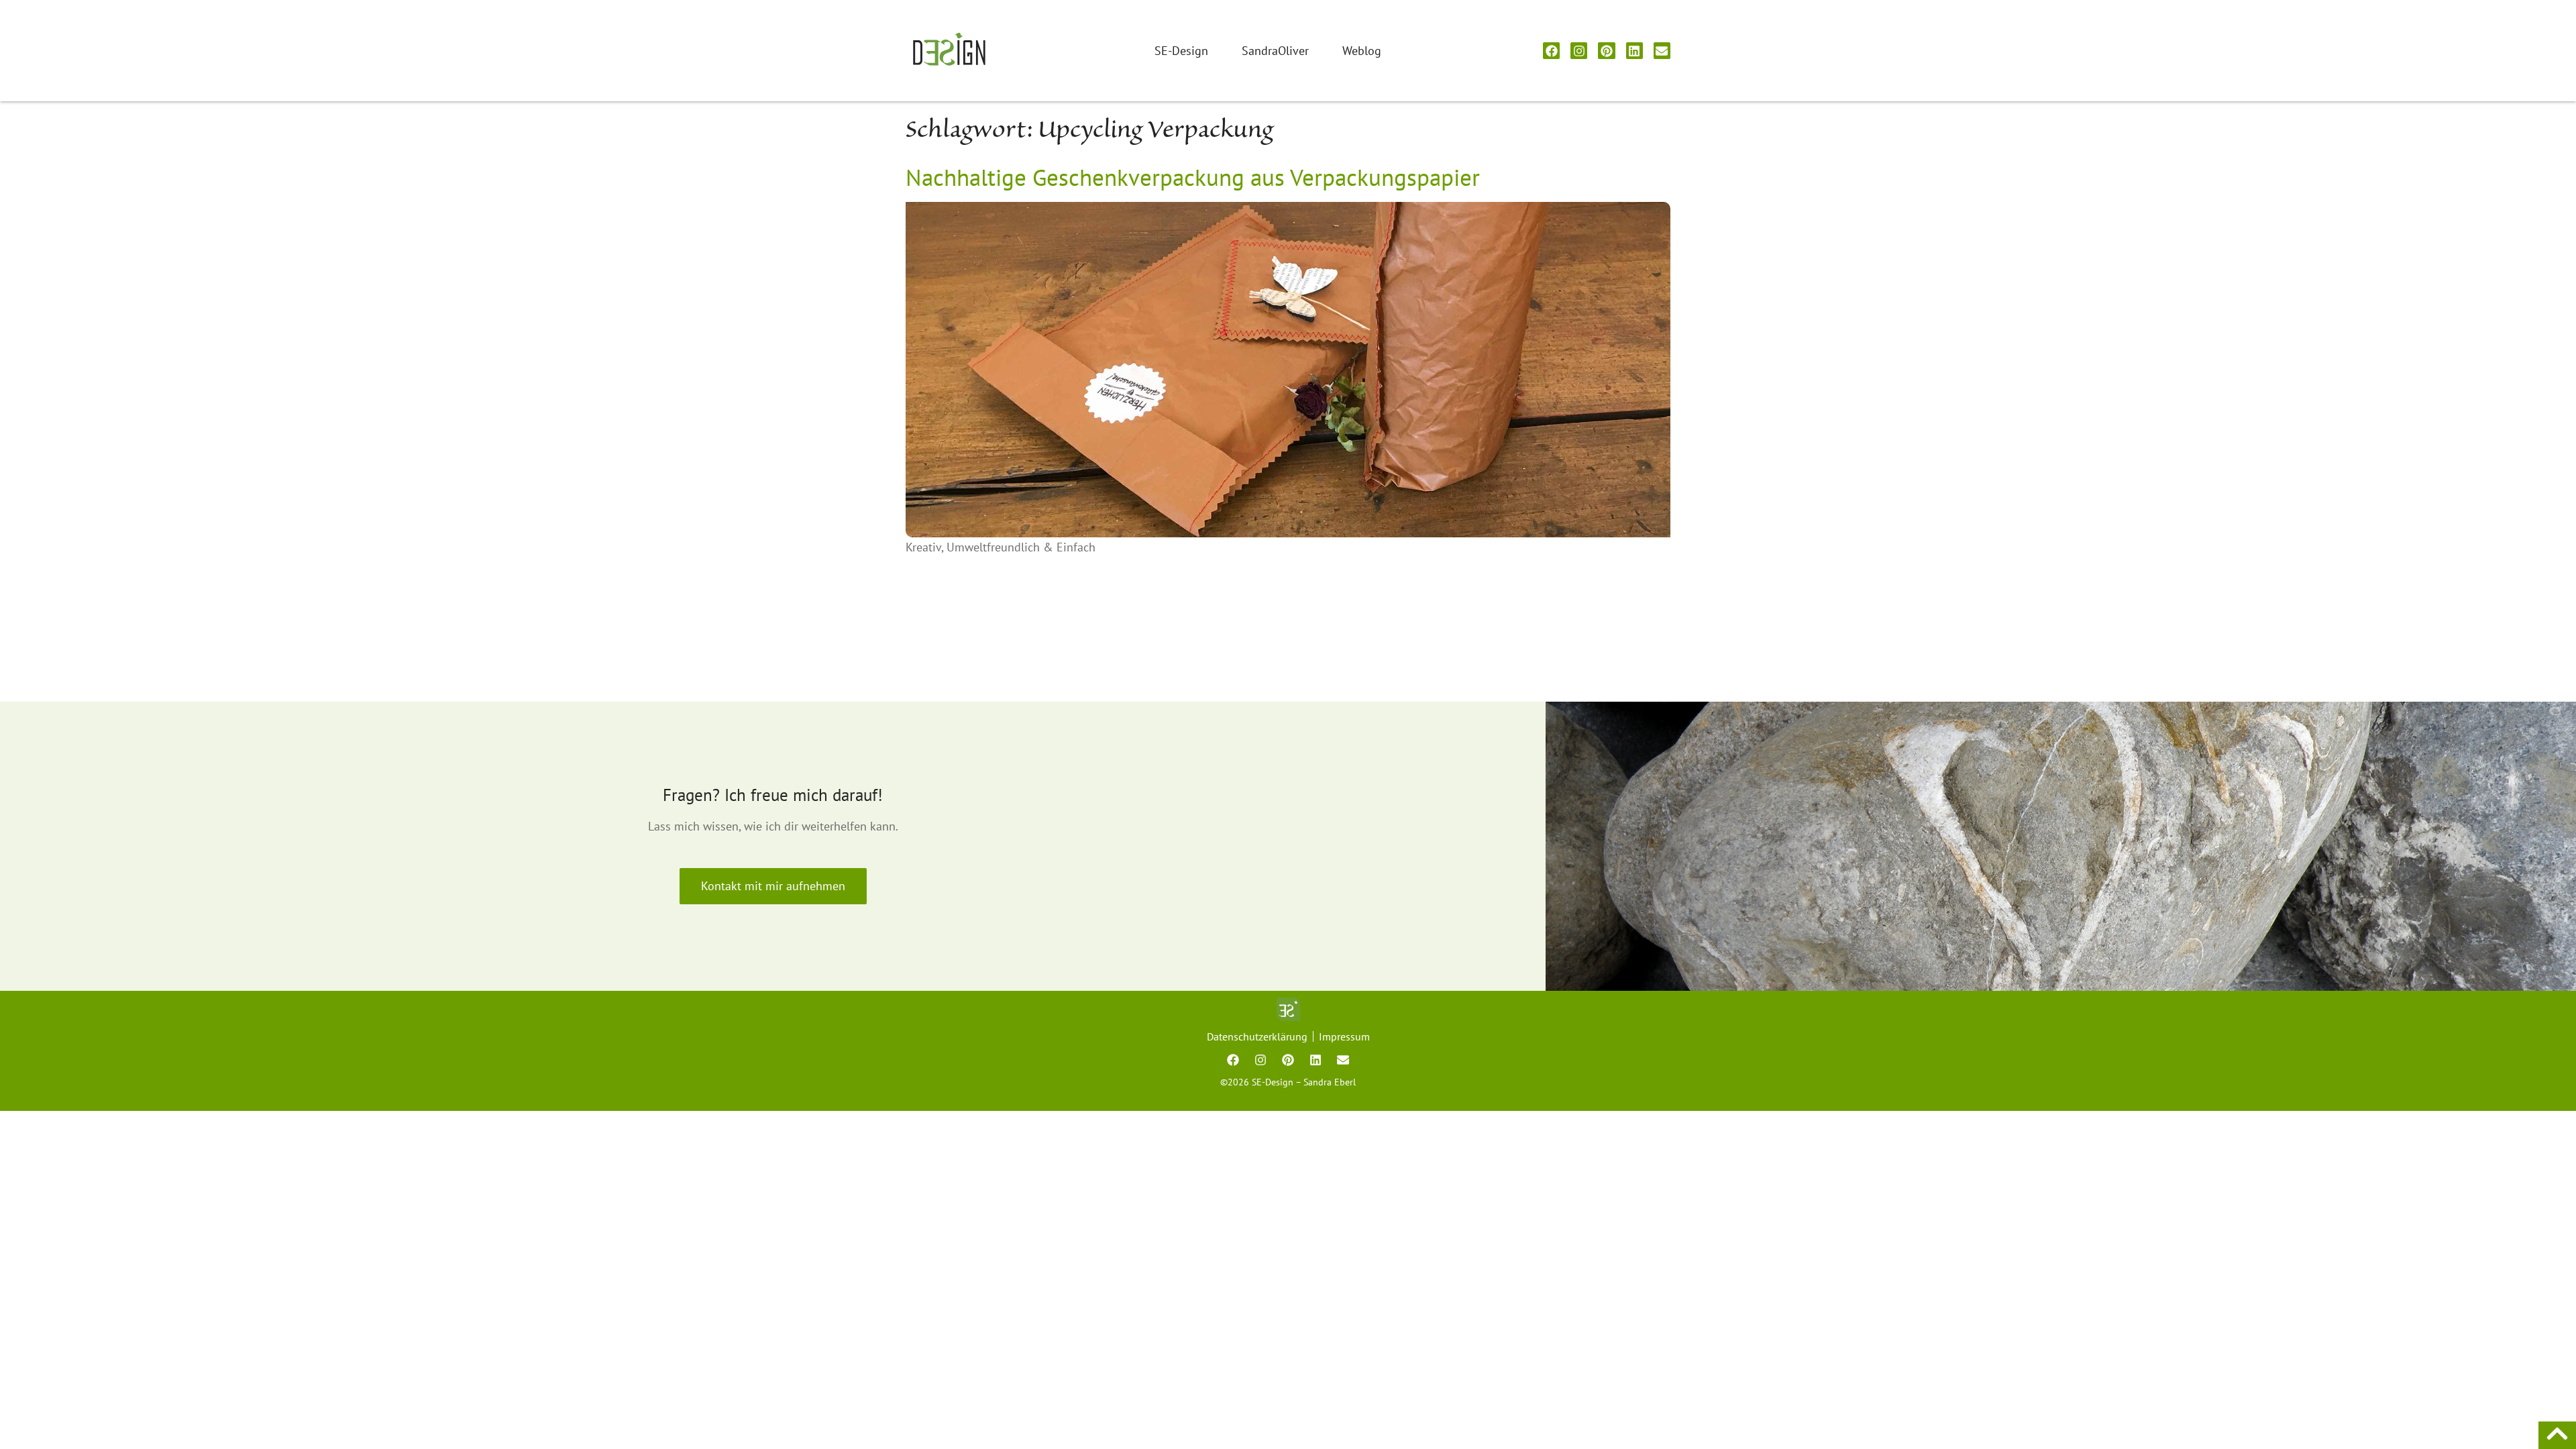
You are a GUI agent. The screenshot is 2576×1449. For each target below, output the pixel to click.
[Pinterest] (1606, 51)
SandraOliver (1275, 51)
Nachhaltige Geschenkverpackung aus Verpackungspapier (1193, 177)
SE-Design (1181, 51)
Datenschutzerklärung (1257, 1036)
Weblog (1362, 51)
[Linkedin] (1634, 51)
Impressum (1344, 1036)
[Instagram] (1579, 51)
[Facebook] (1551, 51)
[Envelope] (1662, 51)
